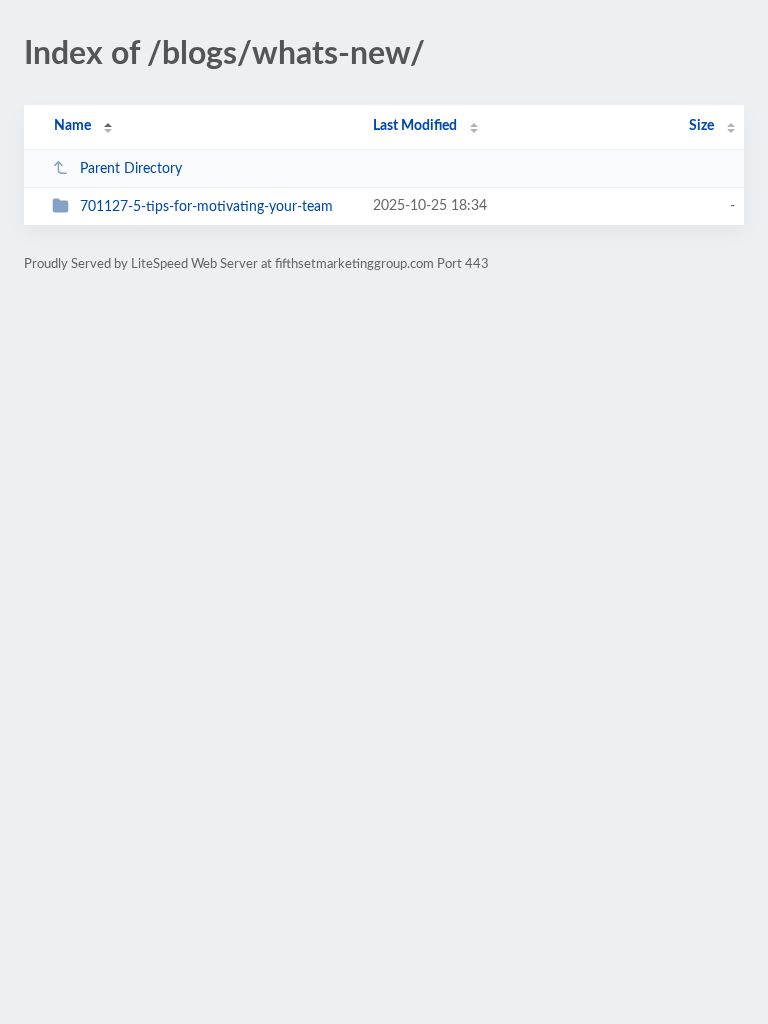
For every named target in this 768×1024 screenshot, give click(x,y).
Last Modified (415, 126)
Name (72, 126)
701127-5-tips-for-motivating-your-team (206, 207)
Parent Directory (131, 169)
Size (701, 126)
